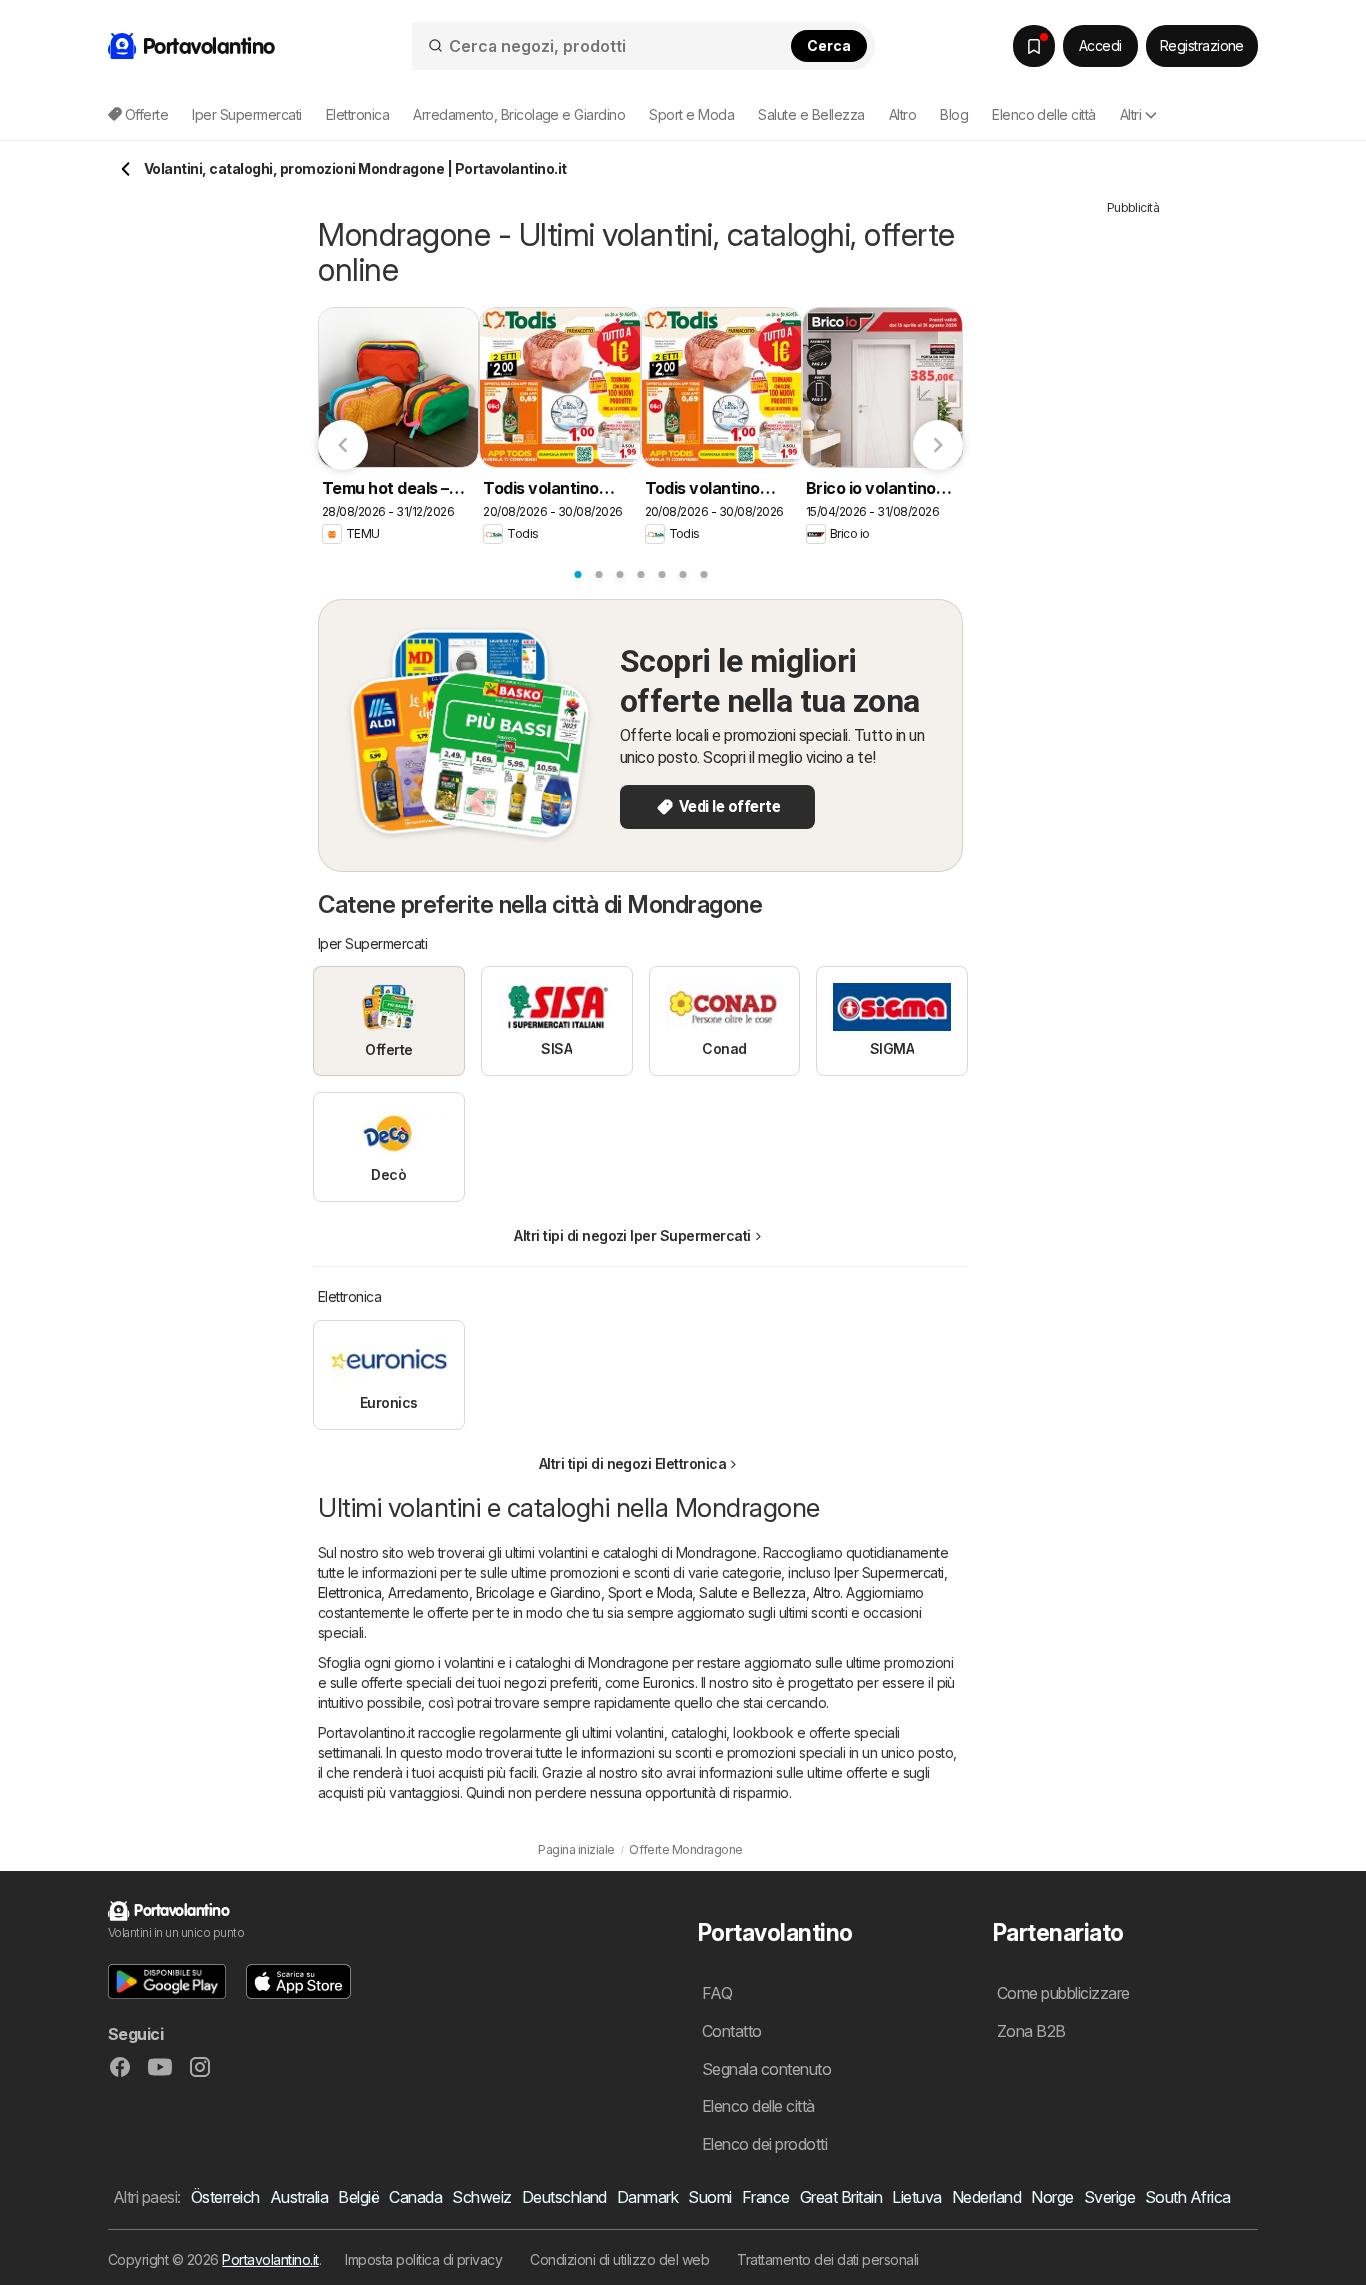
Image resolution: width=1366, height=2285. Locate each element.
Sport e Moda (650, 1592)
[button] (167, 1981)
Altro (826, 1592)
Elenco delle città (1044, 114)
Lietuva (916, 2197)
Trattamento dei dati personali (828, 2259)
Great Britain (841, 2197)
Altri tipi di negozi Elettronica (633, 1463)
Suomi (709, 2197)
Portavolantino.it (270, 2259)
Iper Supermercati (888, 1572)
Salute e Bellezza (752, 1592)
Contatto (732, 2031)
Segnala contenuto (766, 2069)
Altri (1130, 114)
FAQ (717, 1993)
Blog (954, 114)
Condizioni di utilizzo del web (619, 2259)
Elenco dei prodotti (764, 2144)
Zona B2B (1031, 2031)
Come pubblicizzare (1063, 1993)
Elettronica (349, 1592)
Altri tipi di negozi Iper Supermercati (632, 1235)
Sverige (1109, 2197)
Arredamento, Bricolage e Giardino (494, 1592)
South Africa (1188, 2197)
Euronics (669, 1682)
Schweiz (481, 2197)
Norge (1052, 2197)
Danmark (647, 2197)
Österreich (225, 2197)
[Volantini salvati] (1034, 46)
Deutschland (564, 2197)
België (358, 2197)
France (766, 2197)
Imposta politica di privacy (423, 2259)
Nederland (986, 2197)
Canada (415, 2197)
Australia (299, 2197)
